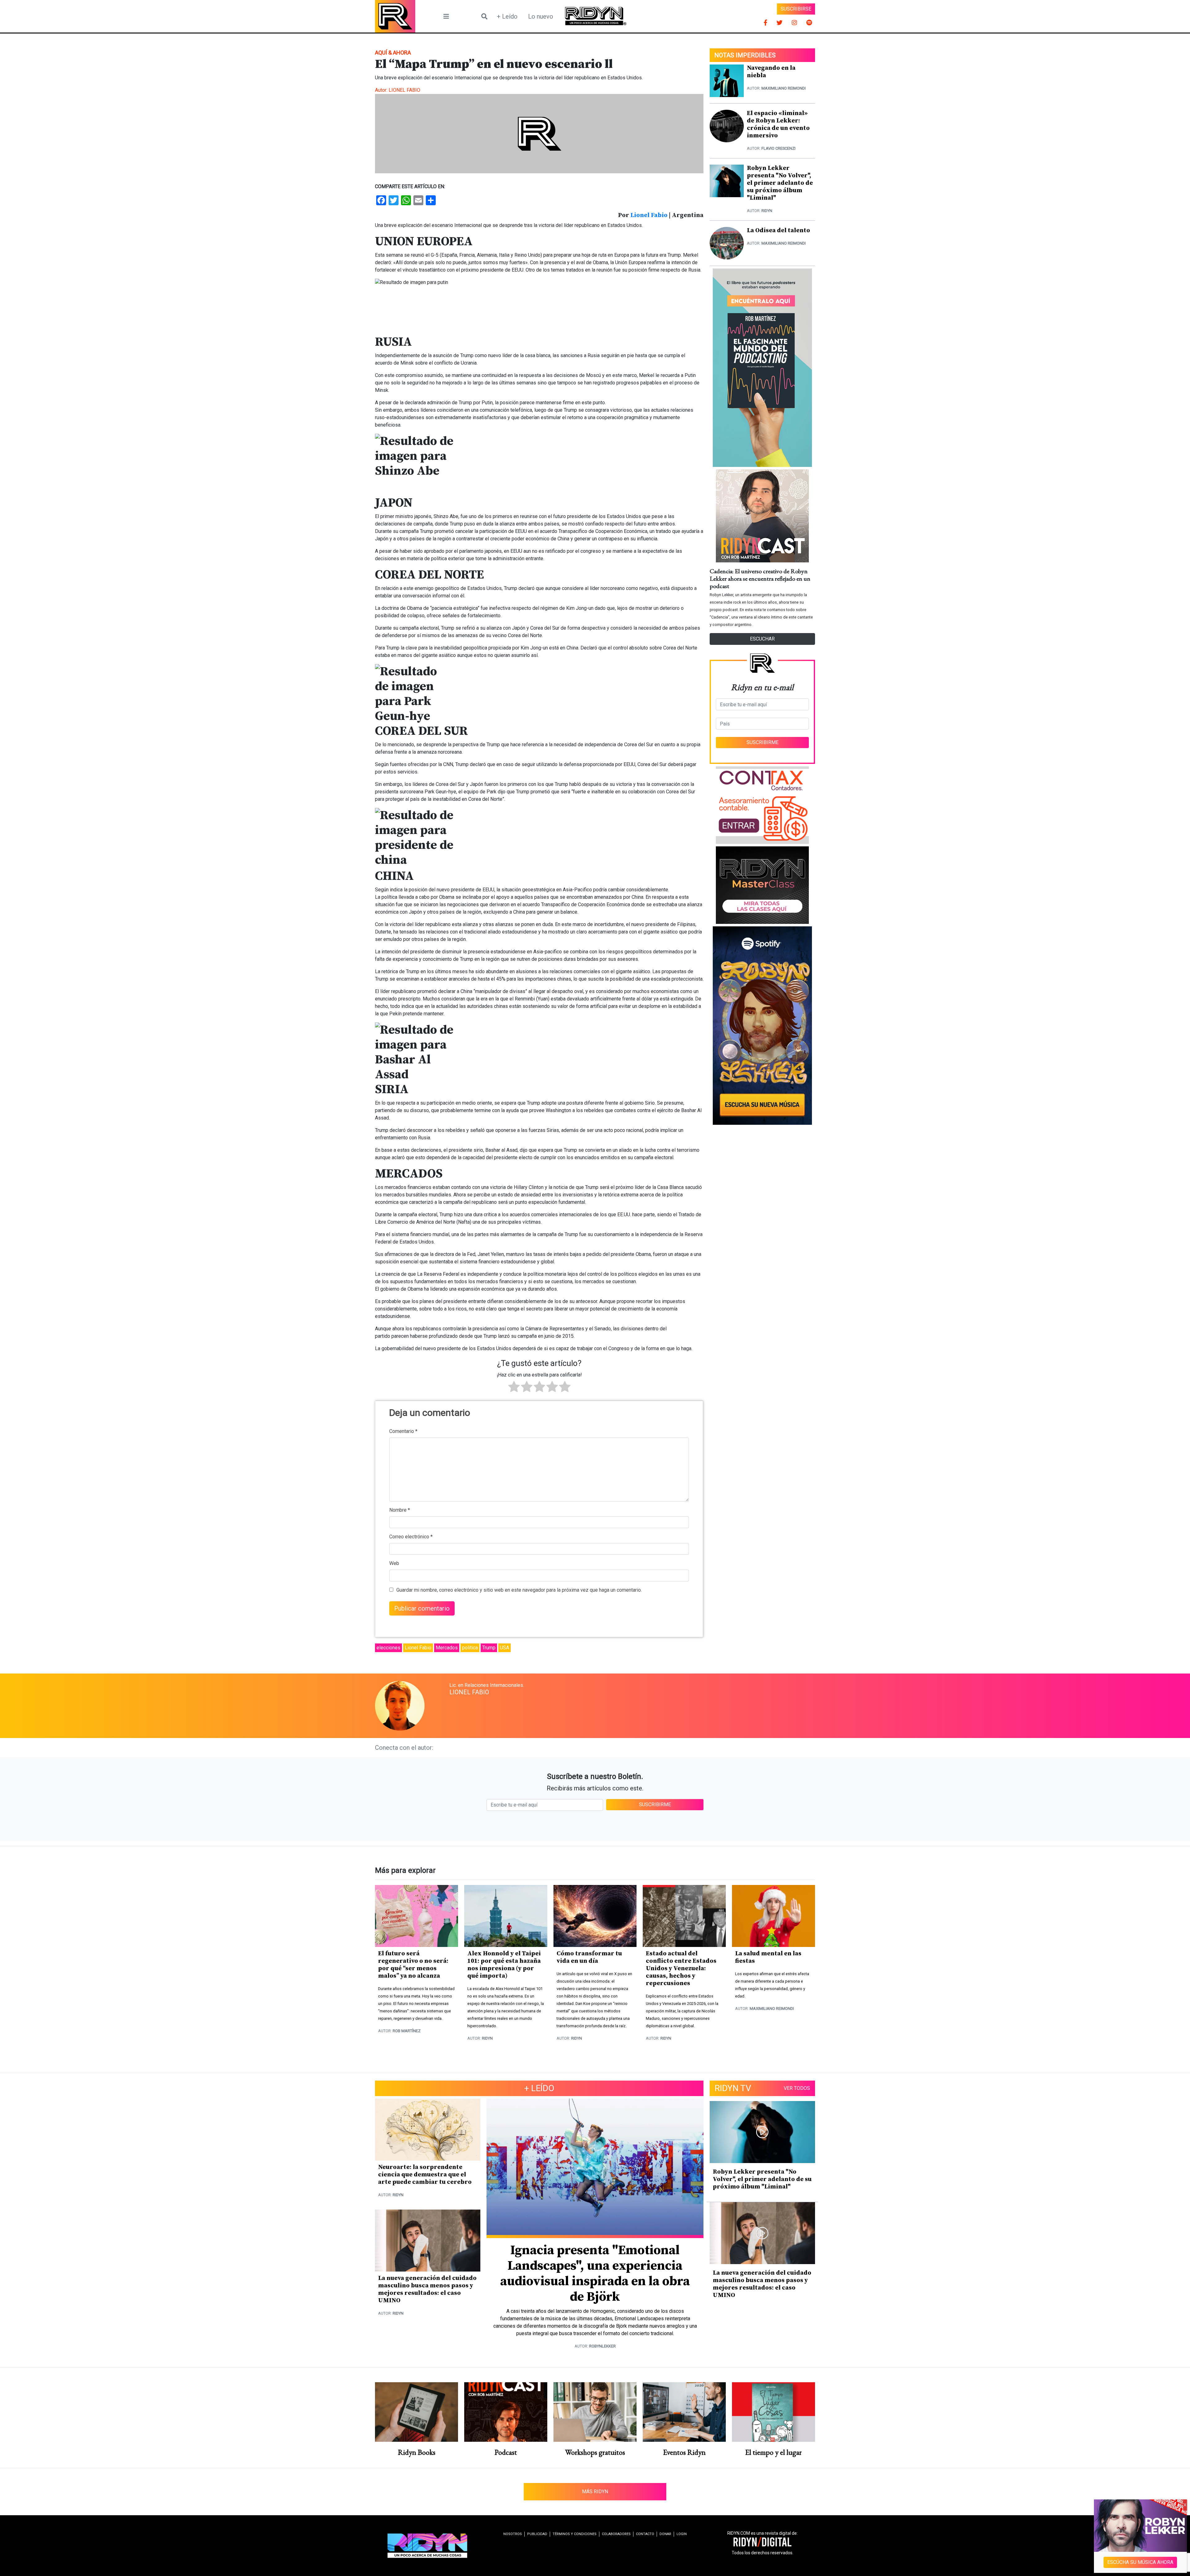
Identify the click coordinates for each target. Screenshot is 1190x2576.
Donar (665, 2534)
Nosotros (513, 2534)
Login (682, 2534)
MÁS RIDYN (595, 2492)
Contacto (645, 2534)
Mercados (447, 1648)
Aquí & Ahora (393, 53)
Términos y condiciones (575, 2534)
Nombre (400, 1510)
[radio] (514, 1388)
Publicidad (537, 2534)
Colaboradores (616, 2534)
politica (470, 1648)
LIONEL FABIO (404, 90)
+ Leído (507, 16)
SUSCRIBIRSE (796, 9)
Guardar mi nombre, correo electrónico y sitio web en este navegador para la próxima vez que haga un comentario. (519, 1590)
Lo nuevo (541, 16)
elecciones (388, 1648)
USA (505, 1648)
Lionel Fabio (649, 215)
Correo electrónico (411, 1537)
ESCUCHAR (762, 639)
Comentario (403, 1431)
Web (394, 1563)
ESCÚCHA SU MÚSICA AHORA (1141, 2562)
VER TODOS (797, 2088)
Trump (489, 1648)
